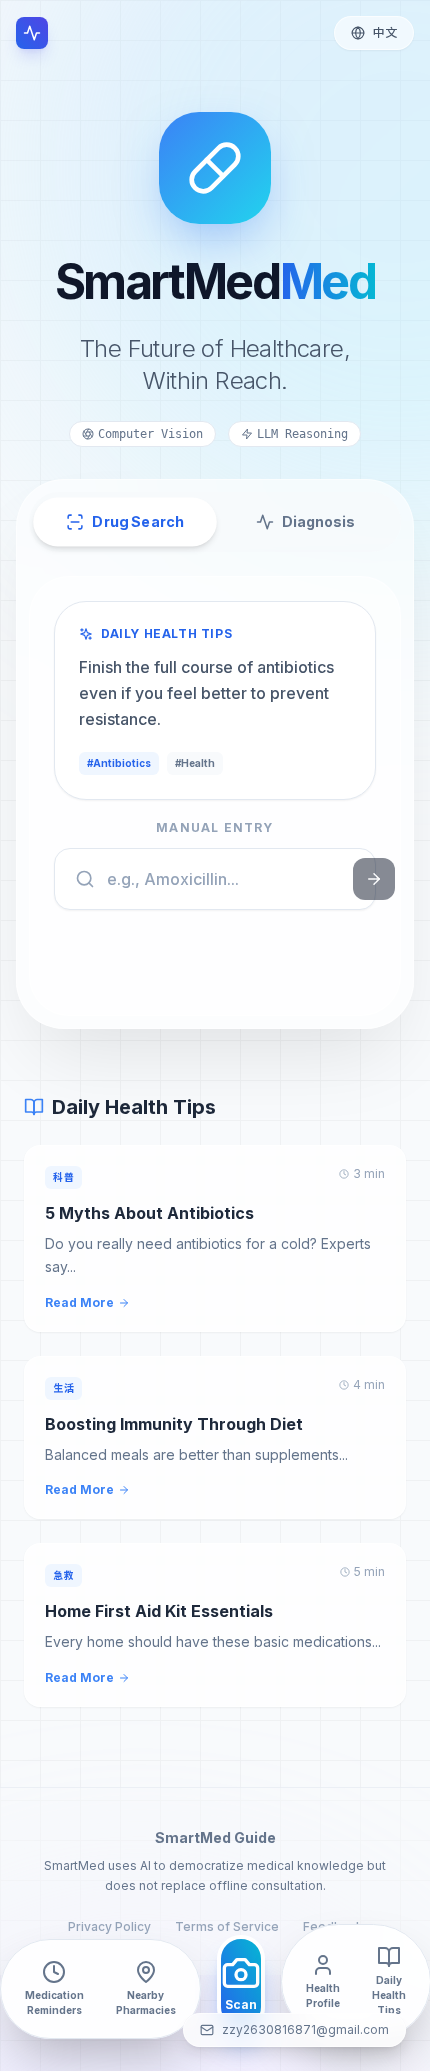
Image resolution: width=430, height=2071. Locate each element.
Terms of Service (227, 1926)
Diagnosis (318, 521)
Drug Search (138, 521)
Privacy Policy (109, 1926)
